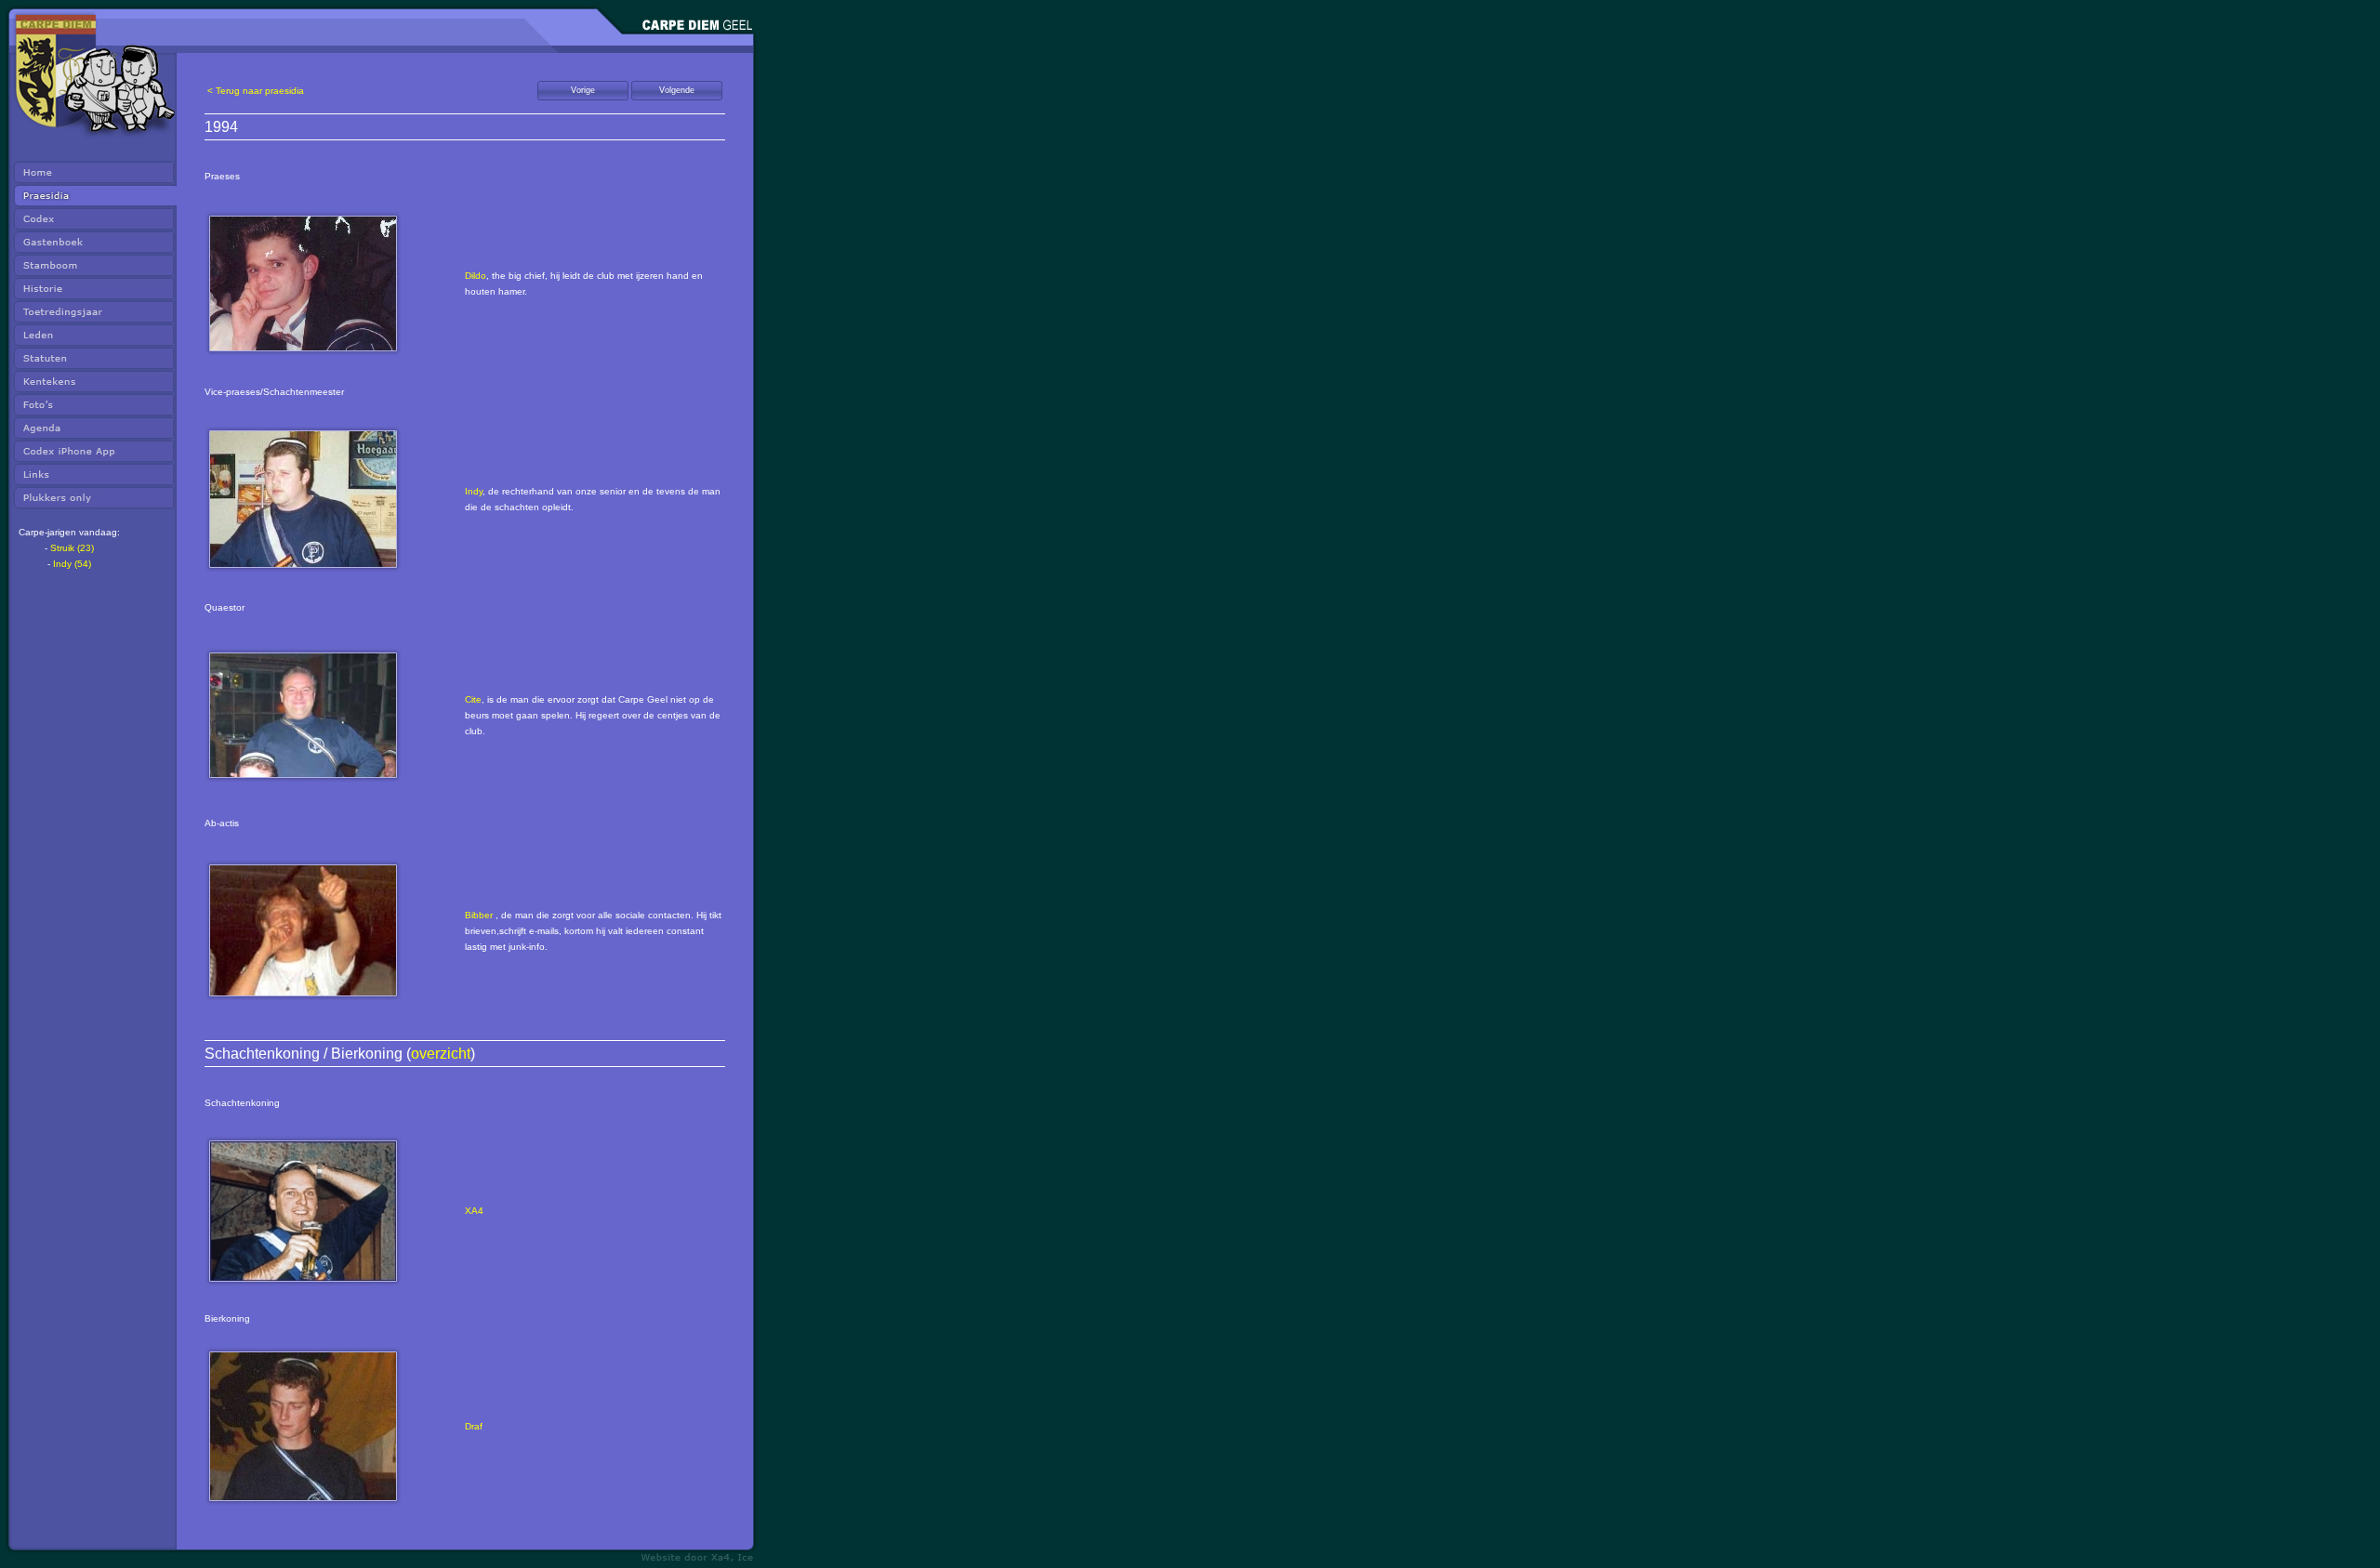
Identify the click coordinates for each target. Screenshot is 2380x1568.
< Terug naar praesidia (256, 91)
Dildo (476, 276)
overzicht (441, 1054)
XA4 (474, 1211)
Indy (474, 491)
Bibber (479, 915)
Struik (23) (72, 548)
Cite (473, 699)
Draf (474, 1426)
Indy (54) (72, 564)
